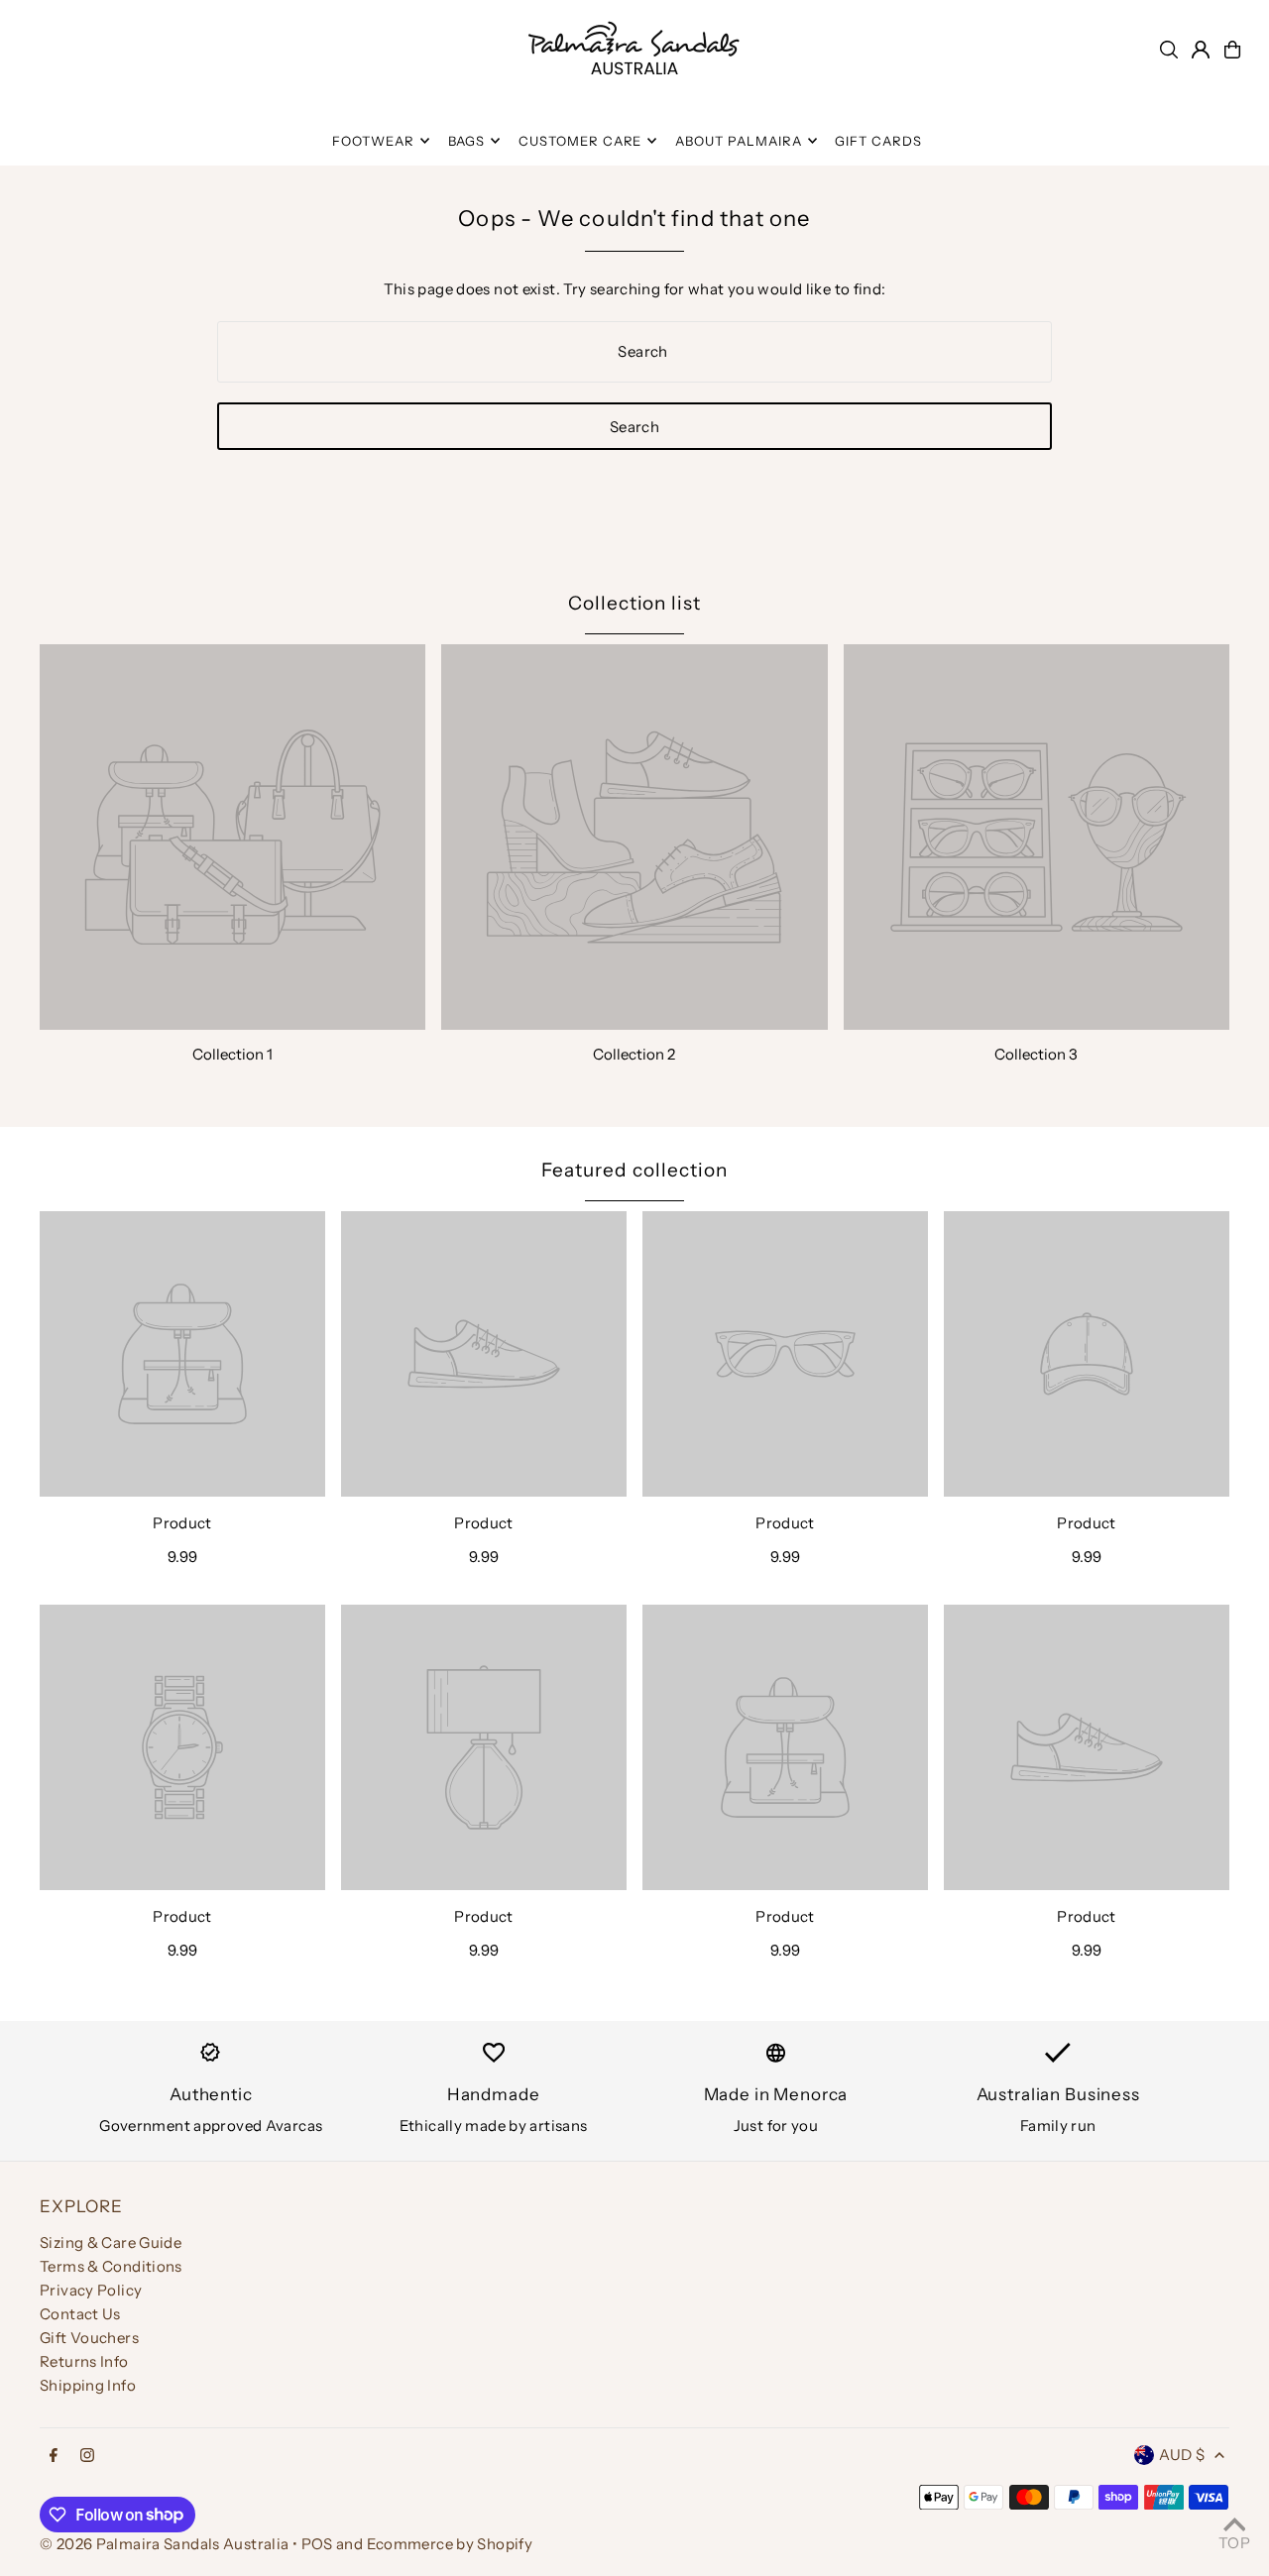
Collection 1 (232, 1054)
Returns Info (84, 2361)
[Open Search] (1169, 50)
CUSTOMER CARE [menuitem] (580, 141)
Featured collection (634, 1170)
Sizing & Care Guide (111, 2242)
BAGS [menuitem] (467, 141)
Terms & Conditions (111, 2266)
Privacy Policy (91, 2290)
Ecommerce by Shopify (450, 2544)
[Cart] (1232, 50)
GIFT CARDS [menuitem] (878, 141)
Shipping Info (88, 2385)
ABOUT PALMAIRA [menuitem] (739, 141)
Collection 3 (1036, 1054)
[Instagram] (87, 2456)
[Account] (1201, 50)
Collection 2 (634, 1054)
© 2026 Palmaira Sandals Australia (164, 2544)
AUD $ (1182, 2455)
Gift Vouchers (89, 2338)
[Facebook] (54, 2456)
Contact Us (80, 2314)
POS (317, 2544)
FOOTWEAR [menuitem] (373, 141)
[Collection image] (232, 837)
